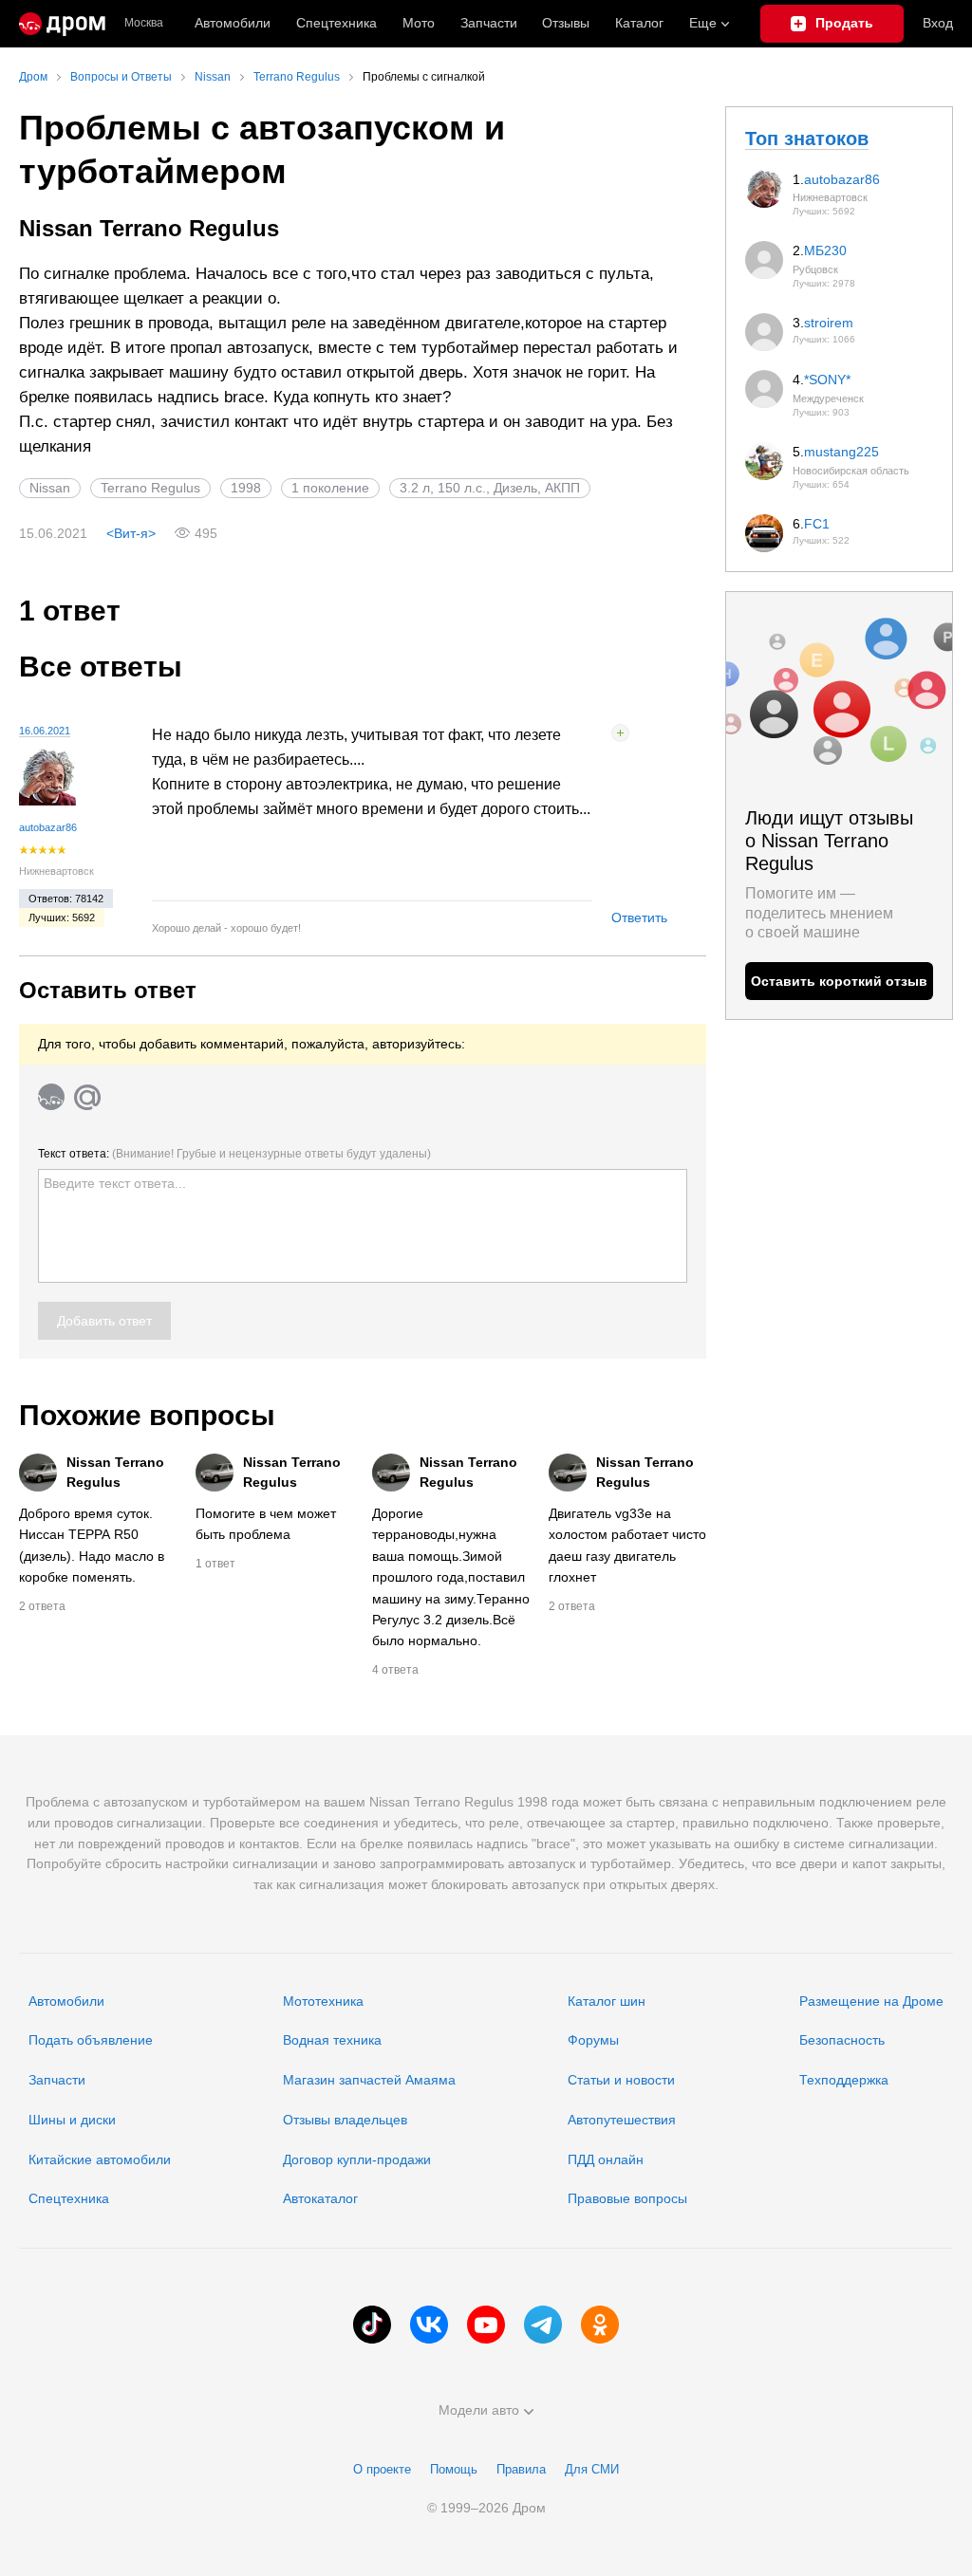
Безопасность (842, 2040)
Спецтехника (69, 2198)
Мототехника (323, 2001)
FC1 (817, 524)
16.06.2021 (45, 731)
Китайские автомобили (100, 2159)
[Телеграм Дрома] (543, 2325)
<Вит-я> (131, 533)
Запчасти (489, 23)
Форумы (593, 2040)
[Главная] (62, 24)
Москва (144, 23)
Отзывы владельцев (345, 2120)
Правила (521, 2469)
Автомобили (233, 23)
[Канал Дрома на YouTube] (486, 2325)
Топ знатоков (807, 139)
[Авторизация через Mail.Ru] (87, 1097)
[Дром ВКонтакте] (429, 2325)
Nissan (50, 488)
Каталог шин (607, 2001)
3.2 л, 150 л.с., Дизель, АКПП (490, 488)
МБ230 (825, 250)
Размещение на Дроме (871, 2001)
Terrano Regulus (150, 488)
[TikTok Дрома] (372, 2325)
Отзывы (566, 23)
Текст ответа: (234, 1154)
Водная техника (332, 2040)
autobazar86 (48, 827)
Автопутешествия (622, 2120)
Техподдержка (844, 2080)
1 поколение (330, 488)
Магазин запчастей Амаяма (369, 2080)
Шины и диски (72, 2120)
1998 (246, 488)
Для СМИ (592, 2469)
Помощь (454, 2469)
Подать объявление (91, 2040)
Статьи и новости (621, 2080)
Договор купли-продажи (357, 2159)
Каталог (639, 23)
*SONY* (827, 380)
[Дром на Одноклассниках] (600, 2325)
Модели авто (479, 2410)
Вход (938, 23)
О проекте (382, 2469)
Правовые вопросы (627, 2198)
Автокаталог (320, 2198)
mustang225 (841, 452)
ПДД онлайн (606, 2159)
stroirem (829, 323)
